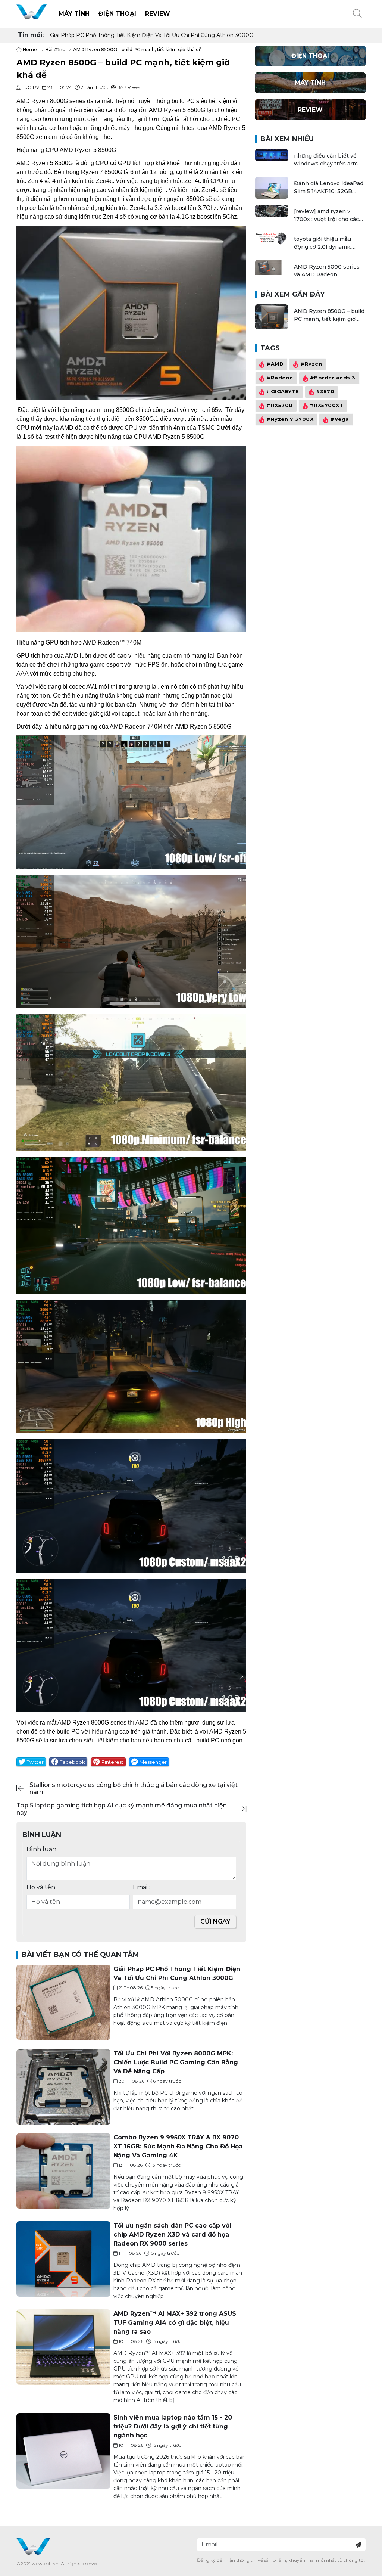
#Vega (340, 420)
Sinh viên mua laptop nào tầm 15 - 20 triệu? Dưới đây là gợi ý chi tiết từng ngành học (173, 2426)
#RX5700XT (326, 406)
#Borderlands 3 (332, 378)
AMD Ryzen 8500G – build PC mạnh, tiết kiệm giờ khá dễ (329, 315)
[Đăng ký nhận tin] (358, 2545)
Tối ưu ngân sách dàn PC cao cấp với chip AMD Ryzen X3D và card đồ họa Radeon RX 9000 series (172, 2234)
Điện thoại (117, 14)
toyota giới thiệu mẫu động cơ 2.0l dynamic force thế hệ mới (323, 243)
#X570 (325, 392)
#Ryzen (311, 364)
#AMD (275, 364)
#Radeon (280, 378)
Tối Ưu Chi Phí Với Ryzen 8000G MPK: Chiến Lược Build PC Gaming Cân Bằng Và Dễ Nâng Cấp (174, 35)
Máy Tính (74, 14)
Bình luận (41, 1849)
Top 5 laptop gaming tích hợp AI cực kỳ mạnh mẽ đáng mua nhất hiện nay (122, 1809)
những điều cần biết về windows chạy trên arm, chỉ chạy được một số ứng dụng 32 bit (329, 160)
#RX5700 (280, 406)
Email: (142, 1887)
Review (158, 14)
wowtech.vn (45, 2563)
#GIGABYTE (283, 392)
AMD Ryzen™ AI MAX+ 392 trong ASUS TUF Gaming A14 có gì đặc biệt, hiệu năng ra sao (175, 2323)
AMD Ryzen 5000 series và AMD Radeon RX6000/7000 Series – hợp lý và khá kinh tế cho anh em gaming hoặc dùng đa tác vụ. (328, 271)
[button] (357, 14)
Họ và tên (41, 1887)
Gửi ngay (215, 1922)
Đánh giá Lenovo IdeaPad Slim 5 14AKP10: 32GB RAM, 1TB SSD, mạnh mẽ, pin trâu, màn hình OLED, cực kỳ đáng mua (329, 188)
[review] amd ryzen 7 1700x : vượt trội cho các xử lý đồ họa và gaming (326, 216)
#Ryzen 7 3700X (290, 420)
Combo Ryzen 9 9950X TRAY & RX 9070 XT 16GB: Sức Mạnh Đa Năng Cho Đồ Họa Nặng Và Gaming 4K (178, 2146)
